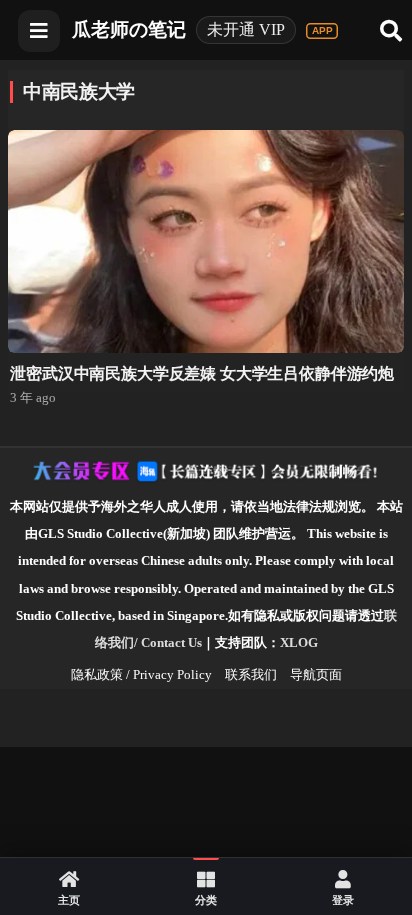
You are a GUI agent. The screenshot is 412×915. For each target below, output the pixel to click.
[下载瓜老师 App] (322, 31)
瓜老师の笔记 (129, 29)
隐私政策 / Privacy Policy (141, 674)
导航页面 (316, 674)
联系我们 (251, 674)
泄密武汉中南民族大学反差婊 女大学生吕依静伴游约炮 (202, 373)
